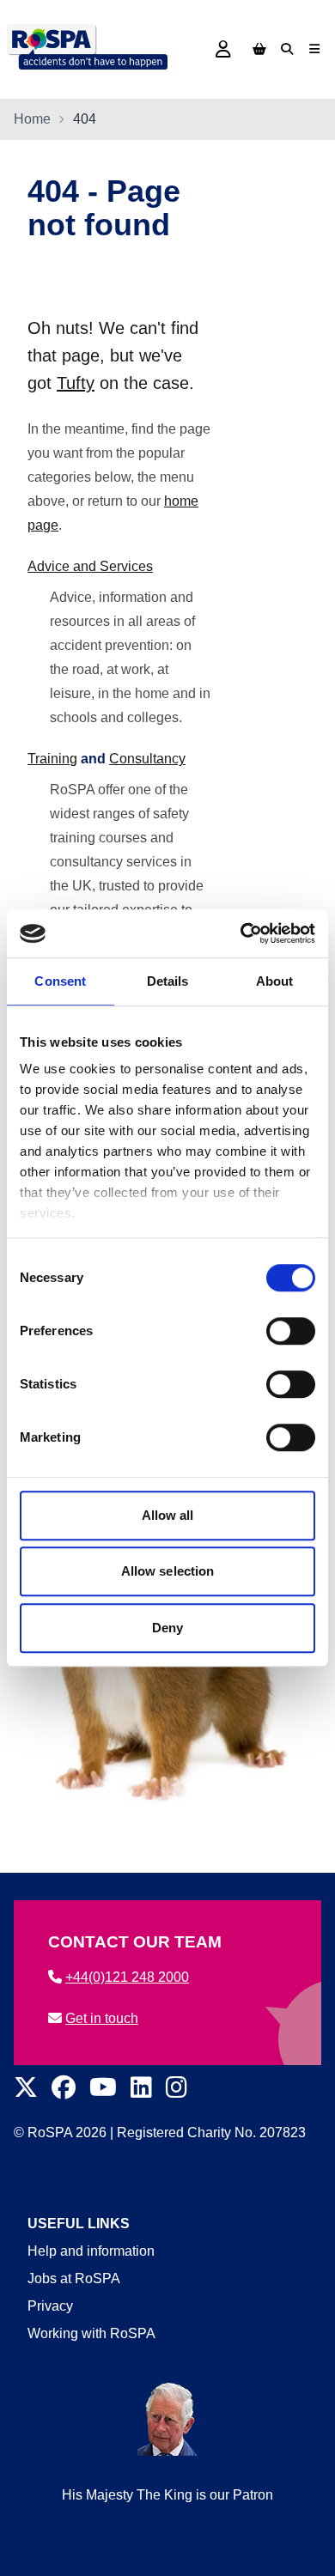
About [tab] (275, 981)
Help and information (91, 2251)
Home (32, 119)
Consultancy (147, 759)
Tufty (76, 383)
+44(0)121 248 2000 (127, 1977)
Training (52, 759)
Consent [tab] (60, 981)
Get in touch (102, 2018)
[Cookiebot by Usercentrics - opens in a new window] (241, 933)
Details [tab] (168, 981)
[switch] (291, 1331)
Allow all (168, 1515)
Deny (167, 1628)
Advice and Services (90, 566)
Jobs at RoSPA (74, 2278)
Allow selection (168, 1571)
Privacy (50, 2306)
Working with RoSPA (91, 2333)
